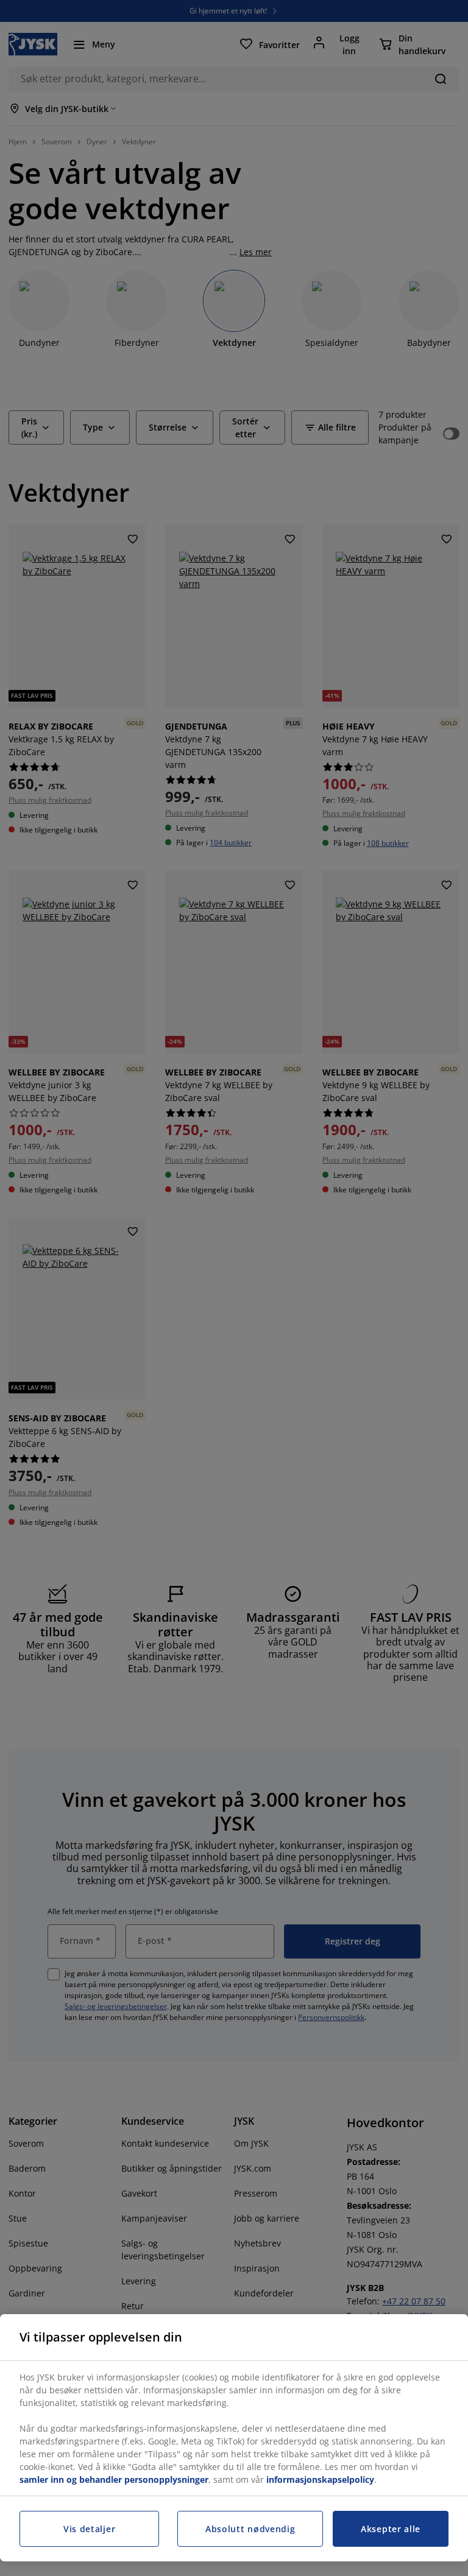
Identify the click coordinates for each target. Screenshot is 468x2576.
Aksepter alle (391, 2529)
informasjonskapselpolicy (320, 2479)
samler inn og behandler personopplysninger (114, 2479)
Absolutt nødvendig (250, 2529)
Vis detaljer (89, 2529)
